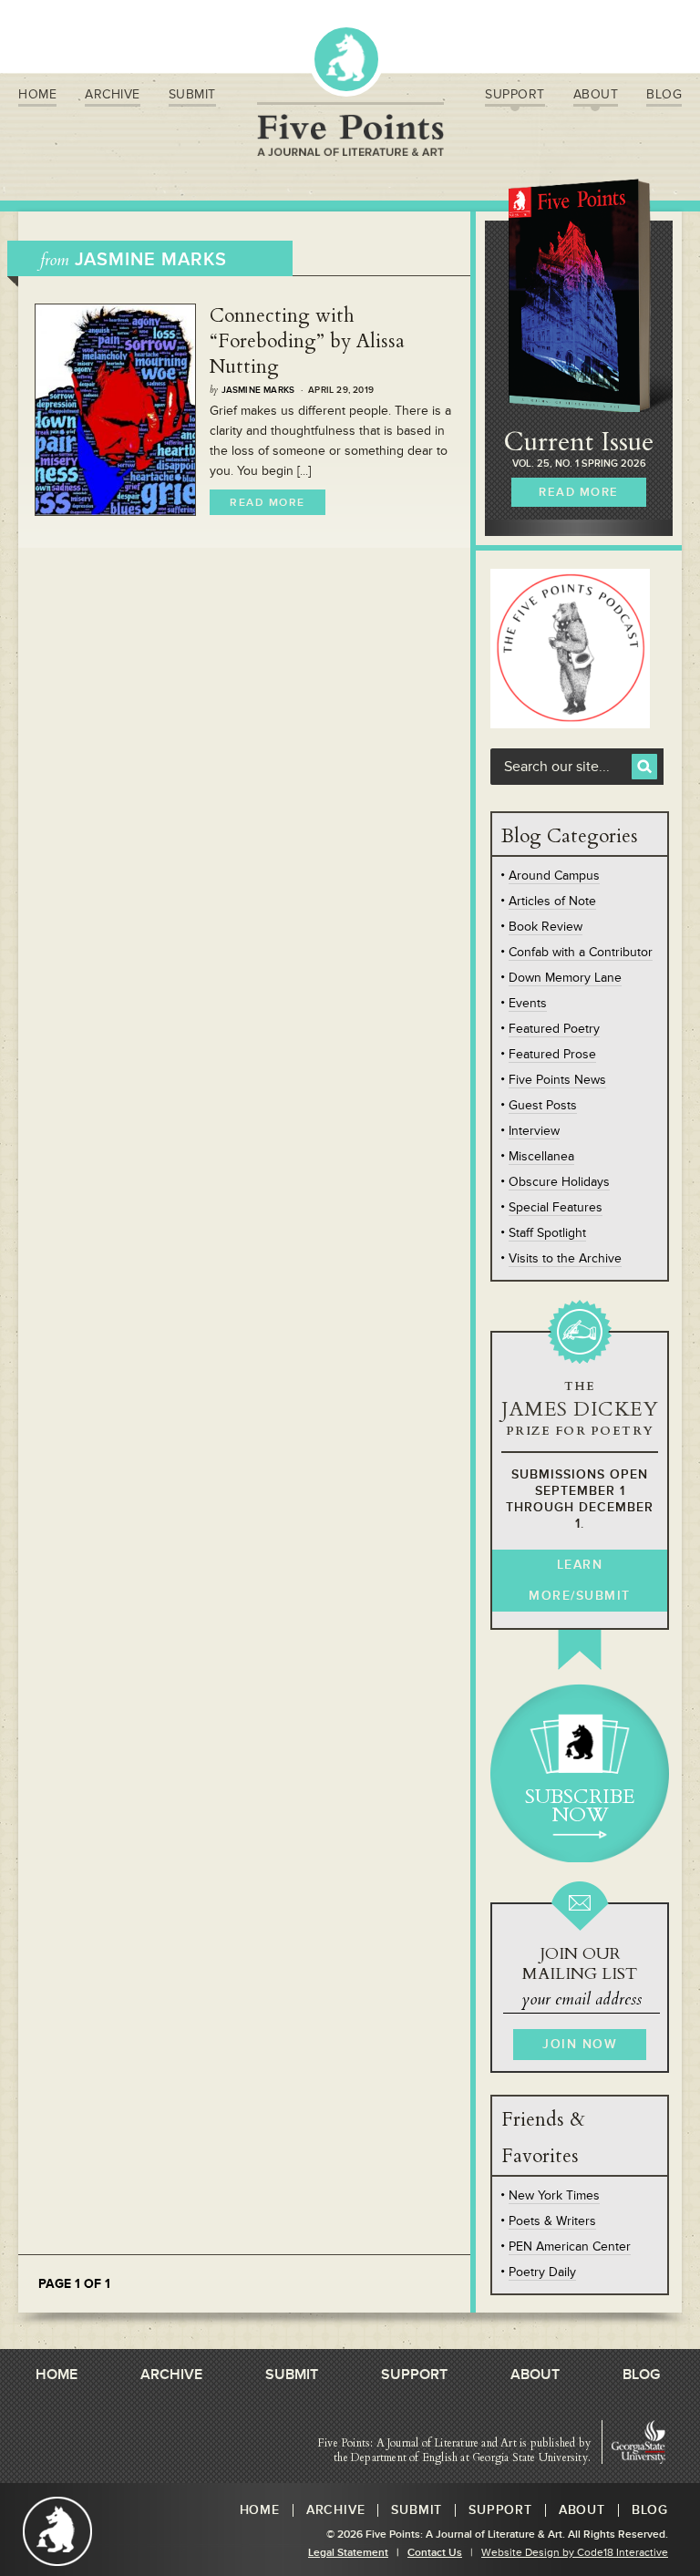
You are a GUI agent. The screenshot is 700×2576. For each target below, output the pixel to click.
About (596, 94)
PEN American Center (570, 2246)
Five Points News (557, 1080)
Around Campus (554, 876)
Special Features (556, 1207)
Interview (534, 1131)
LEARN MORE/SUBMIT (580, 1580)
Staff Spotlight (547, 1233)
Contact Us (435, 2553)
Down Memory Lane (565, 978)
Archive (113, 94)
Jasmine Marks (258, 390)
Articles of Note (552, 901)
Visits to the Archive (565, 1258)
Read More (268, 503)
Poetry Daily (542, 2272)
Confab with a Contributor (581, 952)
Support (515, 94)
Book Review (546, 927)
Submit (192, 94)
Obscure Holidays (559, 1182)
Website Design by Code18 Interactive (575, 2553)
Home (37, 94)
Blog (664, 94)
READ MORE (579, 492)
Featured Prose (552, 1054)
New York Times (554, 2195)
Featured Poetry (554, 1029)
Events (528, 1003)
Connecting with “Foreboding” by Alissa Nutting (307, 341)
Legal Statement (348, 2553)
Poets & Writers (552, 2221)
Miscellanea (541, 1156)
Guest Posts (543, 1105)
